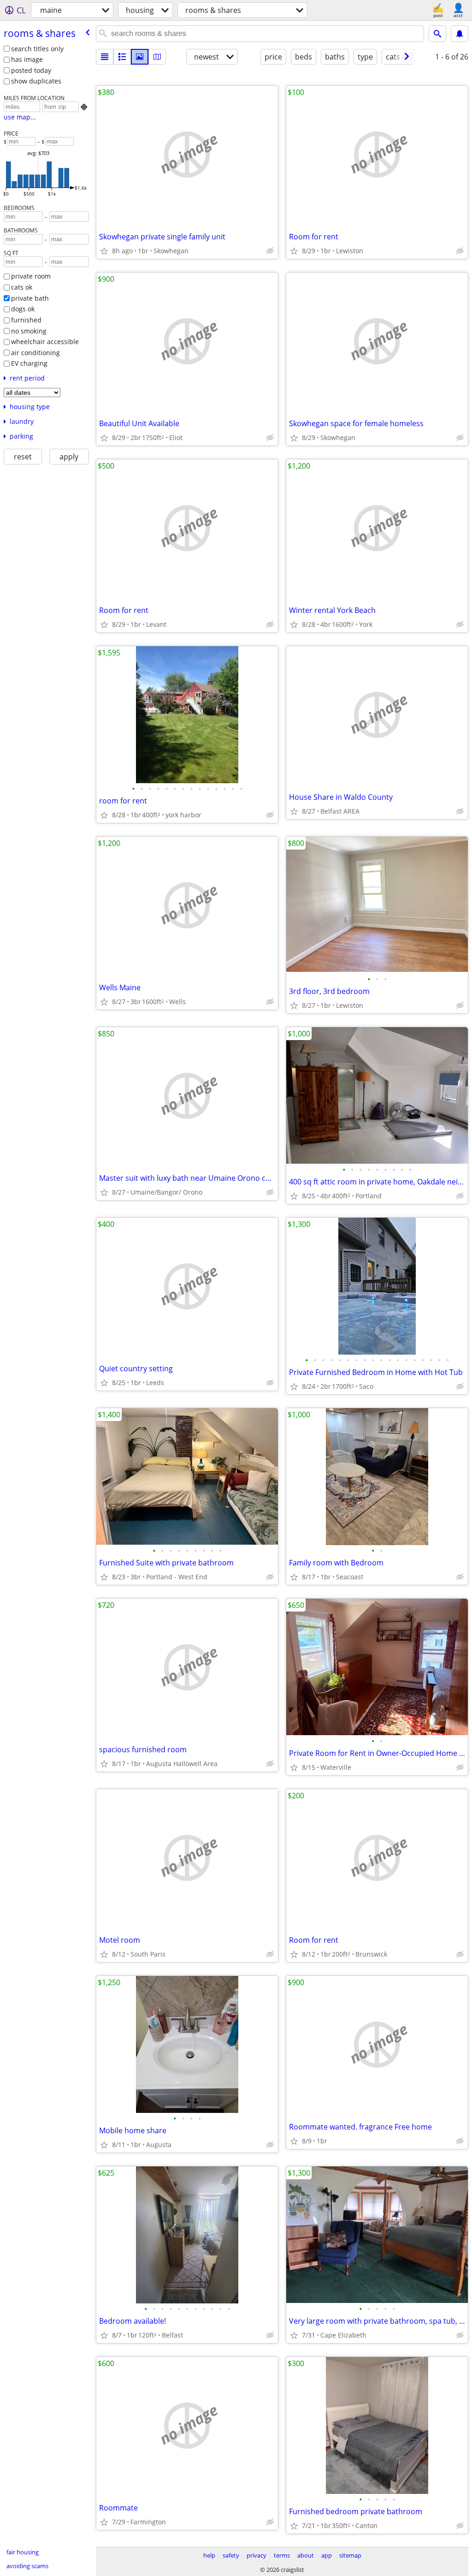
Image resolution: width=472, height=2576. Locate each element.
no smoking (29, 331)
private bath (30, 298)
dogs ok (23, 309)
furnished (26, 320)
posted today (31, 70)
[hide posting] (270, 251)
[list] (105, 57)
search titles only (37, 49)
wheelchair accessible (45, 342)
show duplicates (36, 81)
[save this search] (460, 34)
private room (31, 276)
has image (27, 59)
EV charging (29, 363)
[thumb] (122, 57)
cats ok (22, 287)
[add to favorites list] (104, 251)
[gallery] (140, 57)
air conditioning (35, 353)
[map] (157, 57)
